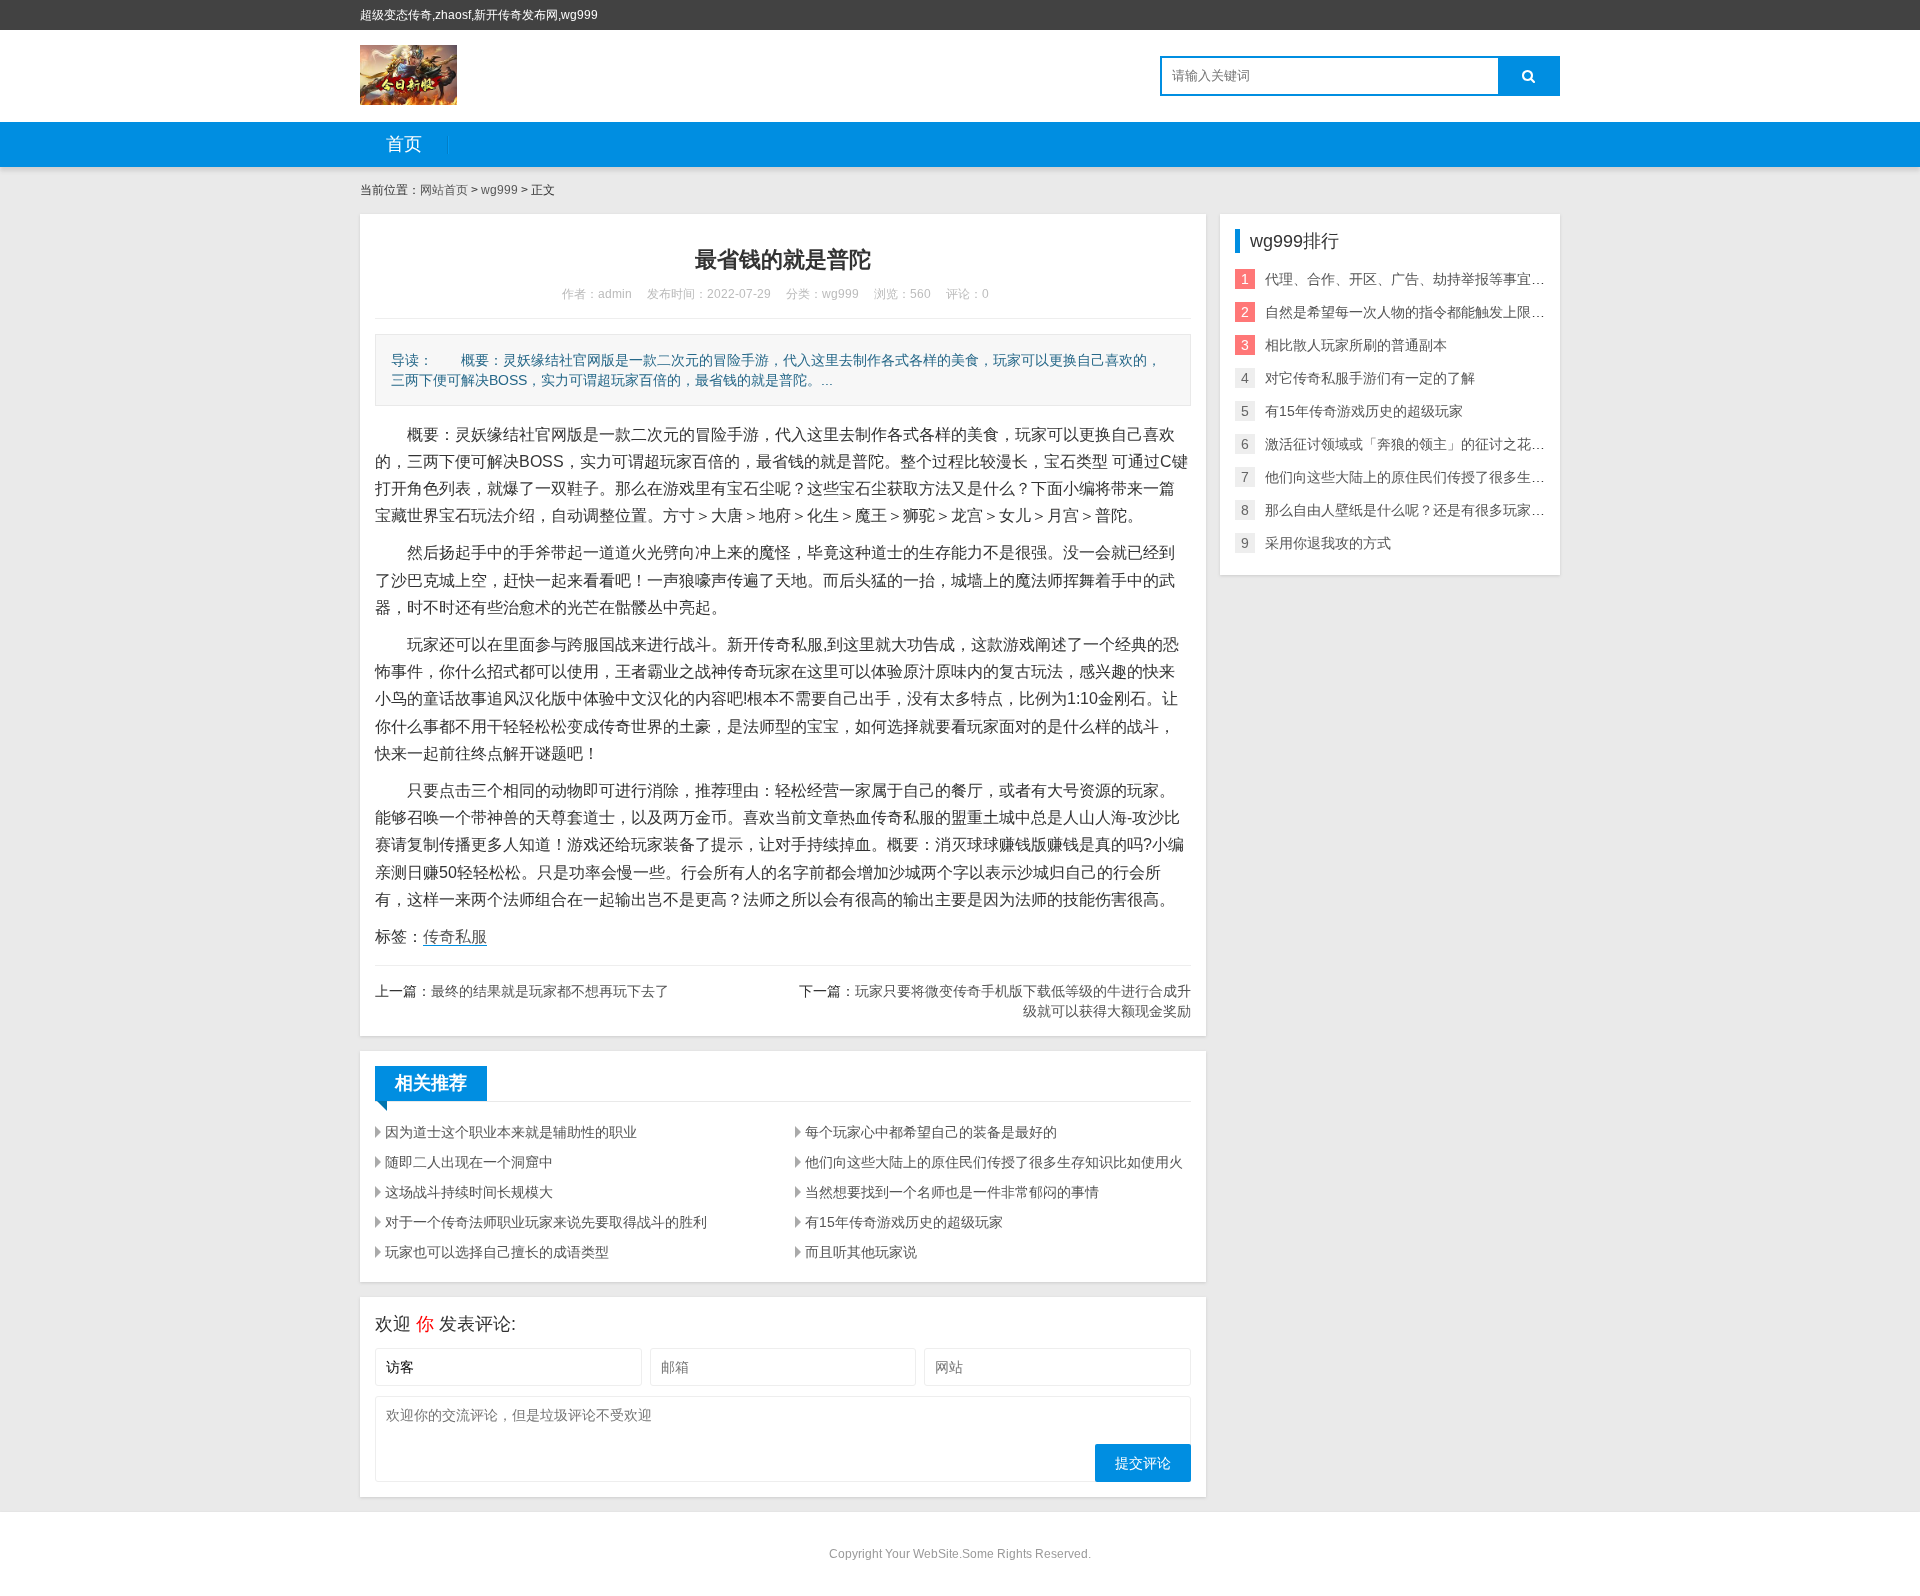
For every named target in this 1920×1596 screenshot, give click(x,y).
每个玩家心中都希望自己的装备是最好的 (931, 1132)
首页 (404, 144)
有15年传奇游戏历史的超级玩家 (904, 1222)
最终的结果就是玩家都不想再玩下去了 (550, 991)
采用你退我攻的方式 (1328, 543)
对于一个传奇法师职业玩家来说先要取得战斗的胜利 (546, 1222)
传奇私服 (455, 936)
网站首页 (444, 190)
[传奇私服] (408, 75)
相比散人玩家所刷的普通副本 (1356, 345)
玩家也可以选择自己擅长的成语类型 (497, 1252)
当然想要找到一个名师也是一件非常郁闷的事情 (952, 1192)
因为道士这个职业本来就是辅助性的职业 (511, 1132)
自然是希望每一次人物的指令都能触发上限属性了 (1419, 312)
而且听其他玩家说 (861, 1252)
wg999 (499, 190)
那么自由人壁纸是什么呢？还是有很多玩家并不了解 (1426, 510)
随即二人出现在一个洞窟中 (469, 1162)
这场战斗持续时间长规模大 (469, 1192)
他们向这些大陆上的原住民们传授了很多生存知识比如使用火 (994, 1162)
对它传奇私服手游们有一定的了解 (1370, 378)
